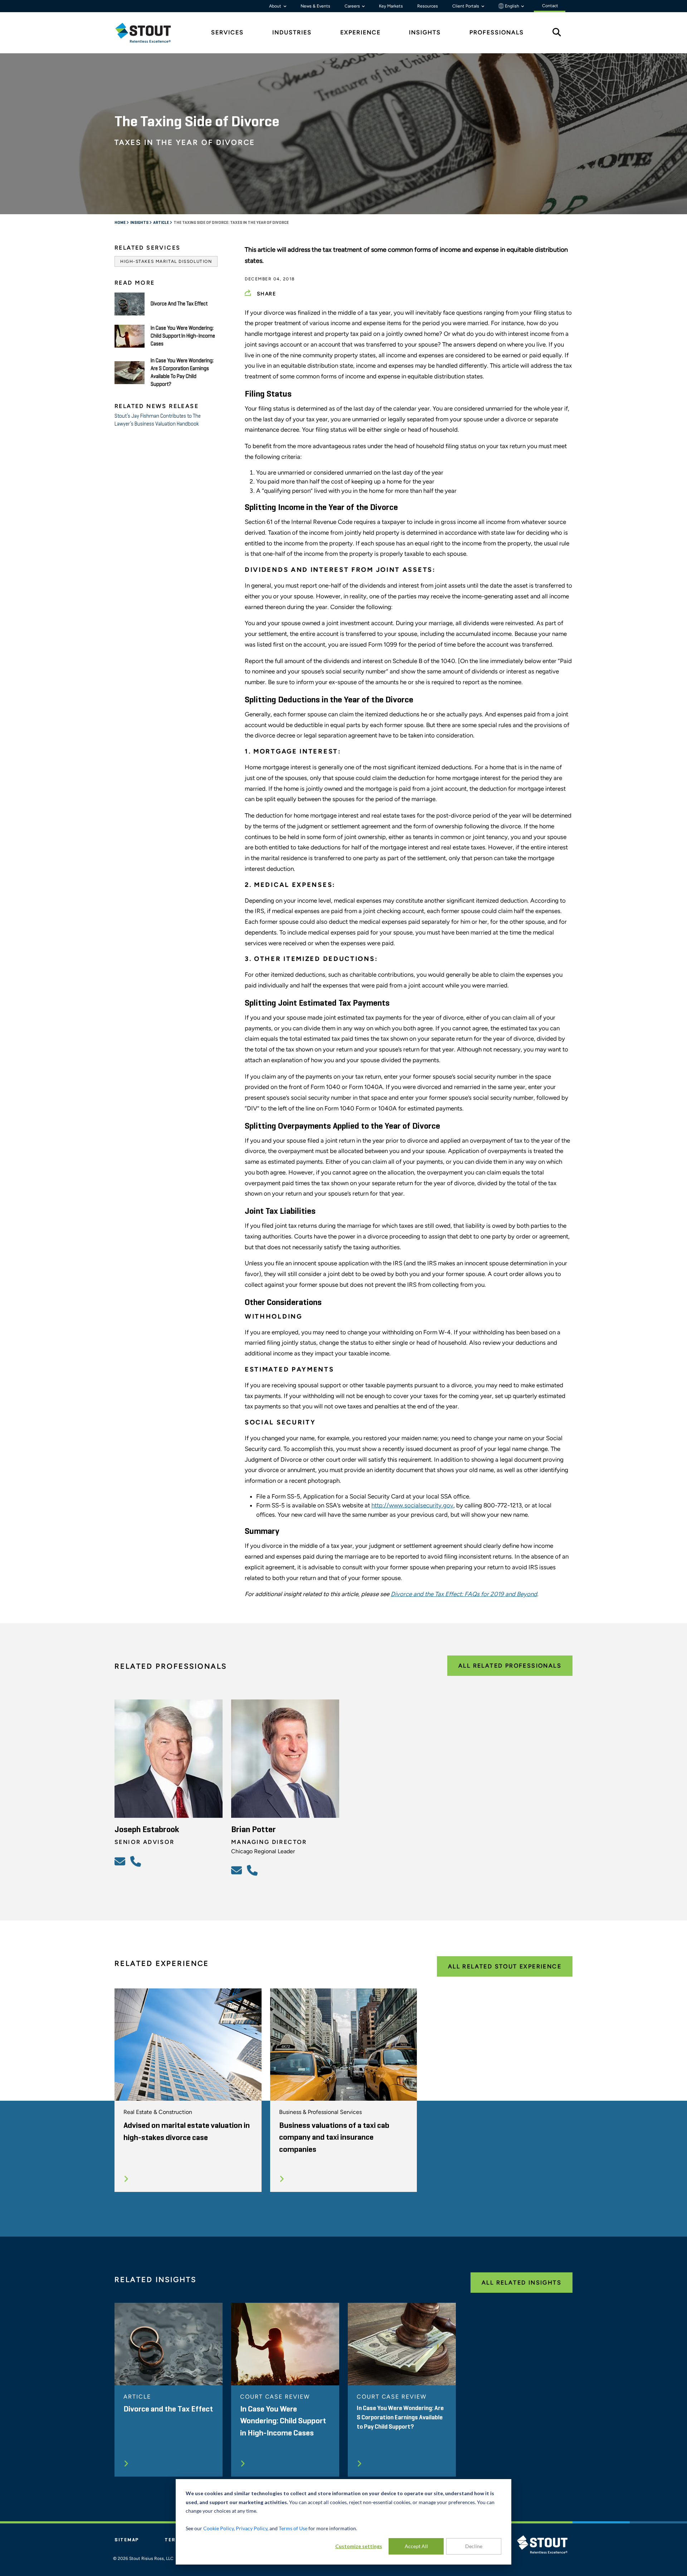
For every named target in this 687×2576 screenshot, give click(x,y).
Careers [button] (353, 6)
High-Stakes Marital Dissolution (166, 261)
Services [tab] (227, 32)
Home (120, 223)
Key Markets (391, 6)
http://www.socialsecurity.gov (412, 1505)
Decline (474, 2546)
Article (161, 223)
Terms (174, 2540)
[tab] (148, 33)
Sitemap (127, 2540)
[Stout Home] (148, 33)
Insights (140, 223)
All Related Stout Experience (505, 1966)
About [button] (276, 6)
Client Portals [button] (466, 6)
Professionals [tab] (497, 32)
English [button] (512, 6)
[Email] (121, 1861)
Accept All (416, 2546)
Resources (428, 6)
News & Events (315, 6)
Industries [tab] (292, 32)
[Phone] (137, 1861)
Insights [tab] (425, 32)
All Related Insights (522, 2283)
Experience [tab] (360, 32)
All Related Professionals (510, 1666)
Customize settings (359, 2546)
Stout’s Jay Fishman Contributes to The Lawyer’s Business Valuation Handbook (158, 420)
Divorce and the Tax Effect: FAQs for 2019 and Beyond (464, 1594)
